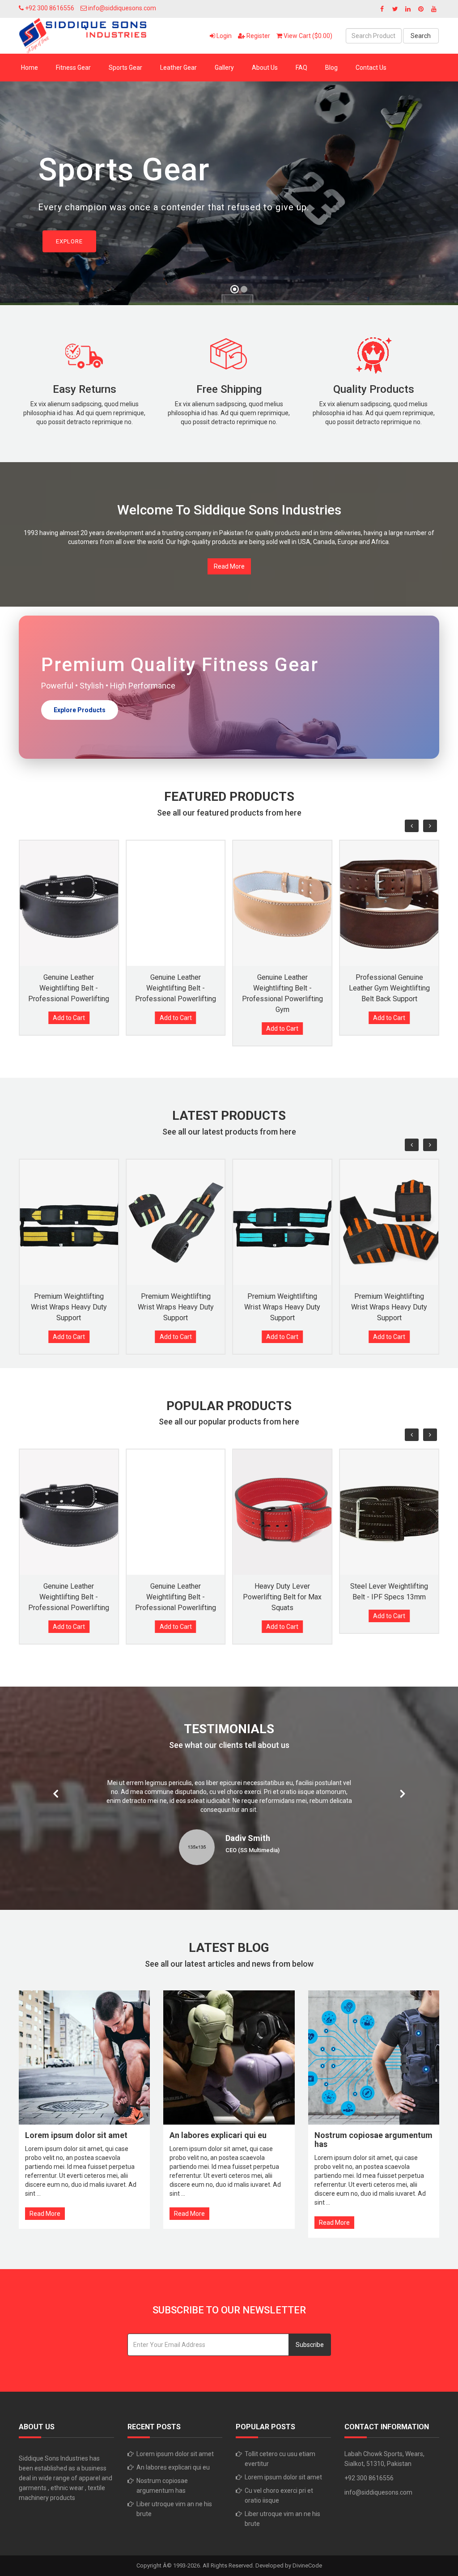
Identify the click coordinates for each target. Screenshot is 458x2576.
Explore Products (80, 710)
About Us (265, 68)
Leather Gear (178, 68)
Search (421, 36)
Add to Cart (69, 1018)
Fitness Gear (73, 68)
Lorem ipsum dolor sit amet (175, 2454)
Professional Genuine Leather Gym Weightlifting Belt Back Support (389, 988)
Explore (69, 241)
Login (223, 36)
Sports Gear (125, 68)
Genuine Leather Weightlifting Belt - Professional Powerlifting (69, 988)
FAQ (301, 68)
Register (258, 36)
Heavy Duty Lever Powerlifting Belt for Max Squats (282, 1597)
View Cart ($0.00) (307, 36)
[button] (15, 197)
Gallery (224, 68)
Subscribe (310, 2345)
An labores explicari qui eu (173, 2467)
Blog (331, 68)
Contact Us (371, 68)
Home (30, 68)
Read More (229, 566)
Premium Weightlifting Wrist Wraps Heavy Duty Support (69, 1307)
